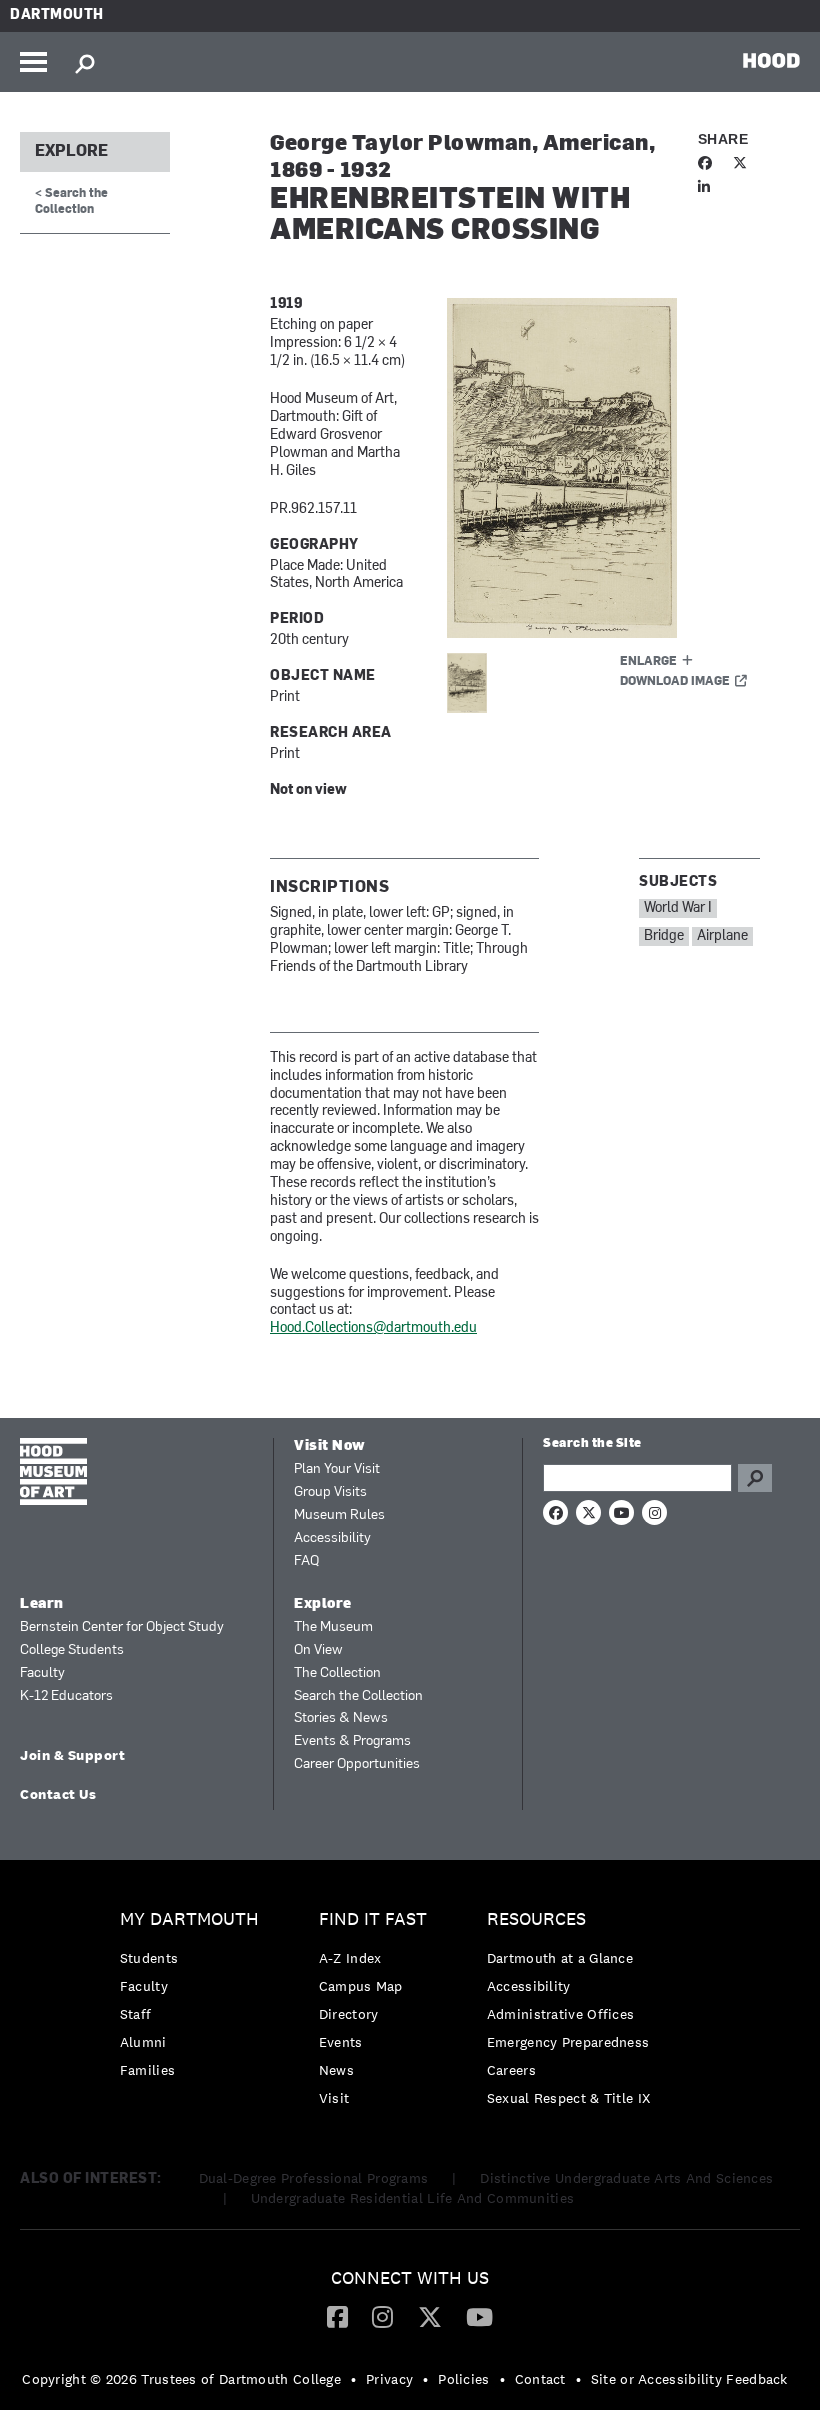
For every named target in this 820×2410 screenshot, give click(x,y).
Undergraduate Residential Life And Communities (413, 2198)
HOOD (771, 60)
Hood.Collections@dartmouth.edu (373, 1328)
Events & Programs (352, 1741)
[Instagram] (382, 2316)
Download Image (675, 682)
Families (147, 2070)
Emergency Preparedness (568, 2042)
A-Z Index (350, 1958)
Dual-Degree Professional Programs (314, 2178)
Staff (136, 2014)
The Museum (333, 1627)
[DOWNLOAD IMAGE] (603, 468)
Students (149, 1958)
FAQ (306, 1561)
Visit (334, 2098)
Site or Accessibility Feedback (689, 2379)
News (336, 2070)
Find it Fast (373, 1919)
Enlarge (648, 662)
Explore (71, 152)
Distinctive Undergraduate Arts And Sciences (626, 2178)
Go (755, 1478)
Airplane (722, 936)
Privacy (389, 2379)
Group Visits (330, 1492)
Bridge (664, 936)
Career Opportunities (357, 1764)
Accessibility (332, 1538)
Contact (540, 2379)
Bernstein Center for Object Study (122, 1627)
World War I (678, 908)
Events (341, 2042)
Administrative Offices (561, 2014)
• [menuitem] (353, 2379)
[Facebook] (337, 2316)
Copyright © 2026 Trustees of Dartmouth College (181, 2379)
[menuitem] (194, 1999)
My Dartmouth (189, 1919)
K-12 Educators (66, 1696)
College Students (72, 1650)
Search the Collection (358, 1696)
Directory (349, 2014)
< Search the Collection (71, 201)
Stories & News (341, 1718)
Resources (536, 1919)
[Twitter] (430, 2316)
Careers (511, 2070)
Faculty (42, 1673)
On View (318, 1650)
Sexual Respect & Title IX (569, 2098)
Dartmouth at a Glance (560, 1958)
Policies (463, 2379)
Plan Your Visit (337, 1469)
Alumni (143, 2042)
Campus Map (361, 1986)
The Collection (337, 1673)
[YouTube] (479, 2316)
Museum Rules (339, 1515)
